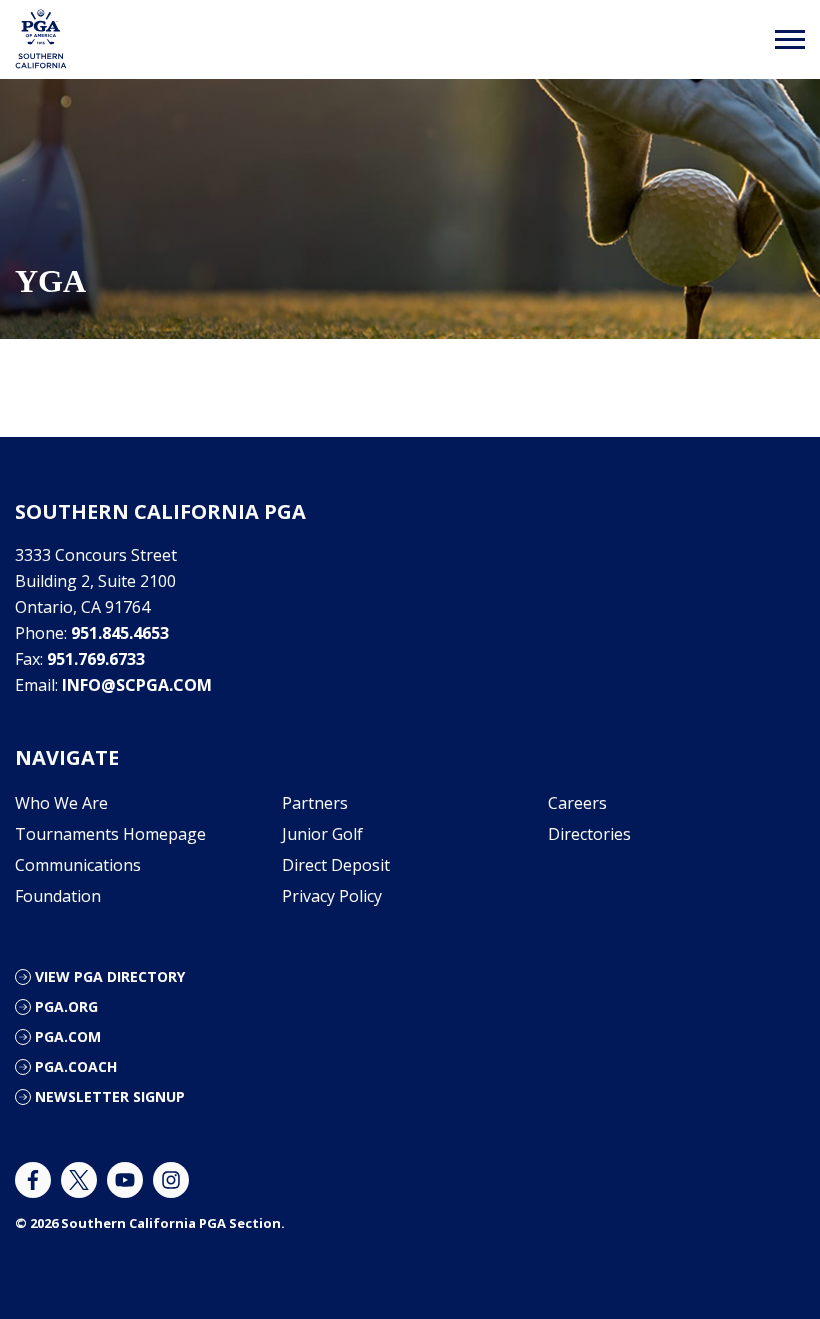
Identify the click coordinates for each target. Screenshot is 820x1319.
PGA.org (66, 1006)
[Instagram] (171, 1180)
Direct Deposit (336, 865)
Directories (589, 834)
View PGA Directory (110, 976)
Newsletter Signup (110, 1096)
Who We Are (61, 803)
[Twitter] (79, 1180)
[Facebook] (33, 1180)
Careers (577, 803)
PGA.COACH (76, 1066)
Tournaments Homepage (110, 834)
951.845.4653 (120, 633)
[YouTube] (125, 1180)
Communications (78, 865)
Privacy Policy (332, 896)
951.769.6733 (96, 659)
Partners (315, 803)
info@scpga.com (137, 685)
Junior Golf (322, 834)
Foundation (58, 896)
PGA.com (68, 1036)
